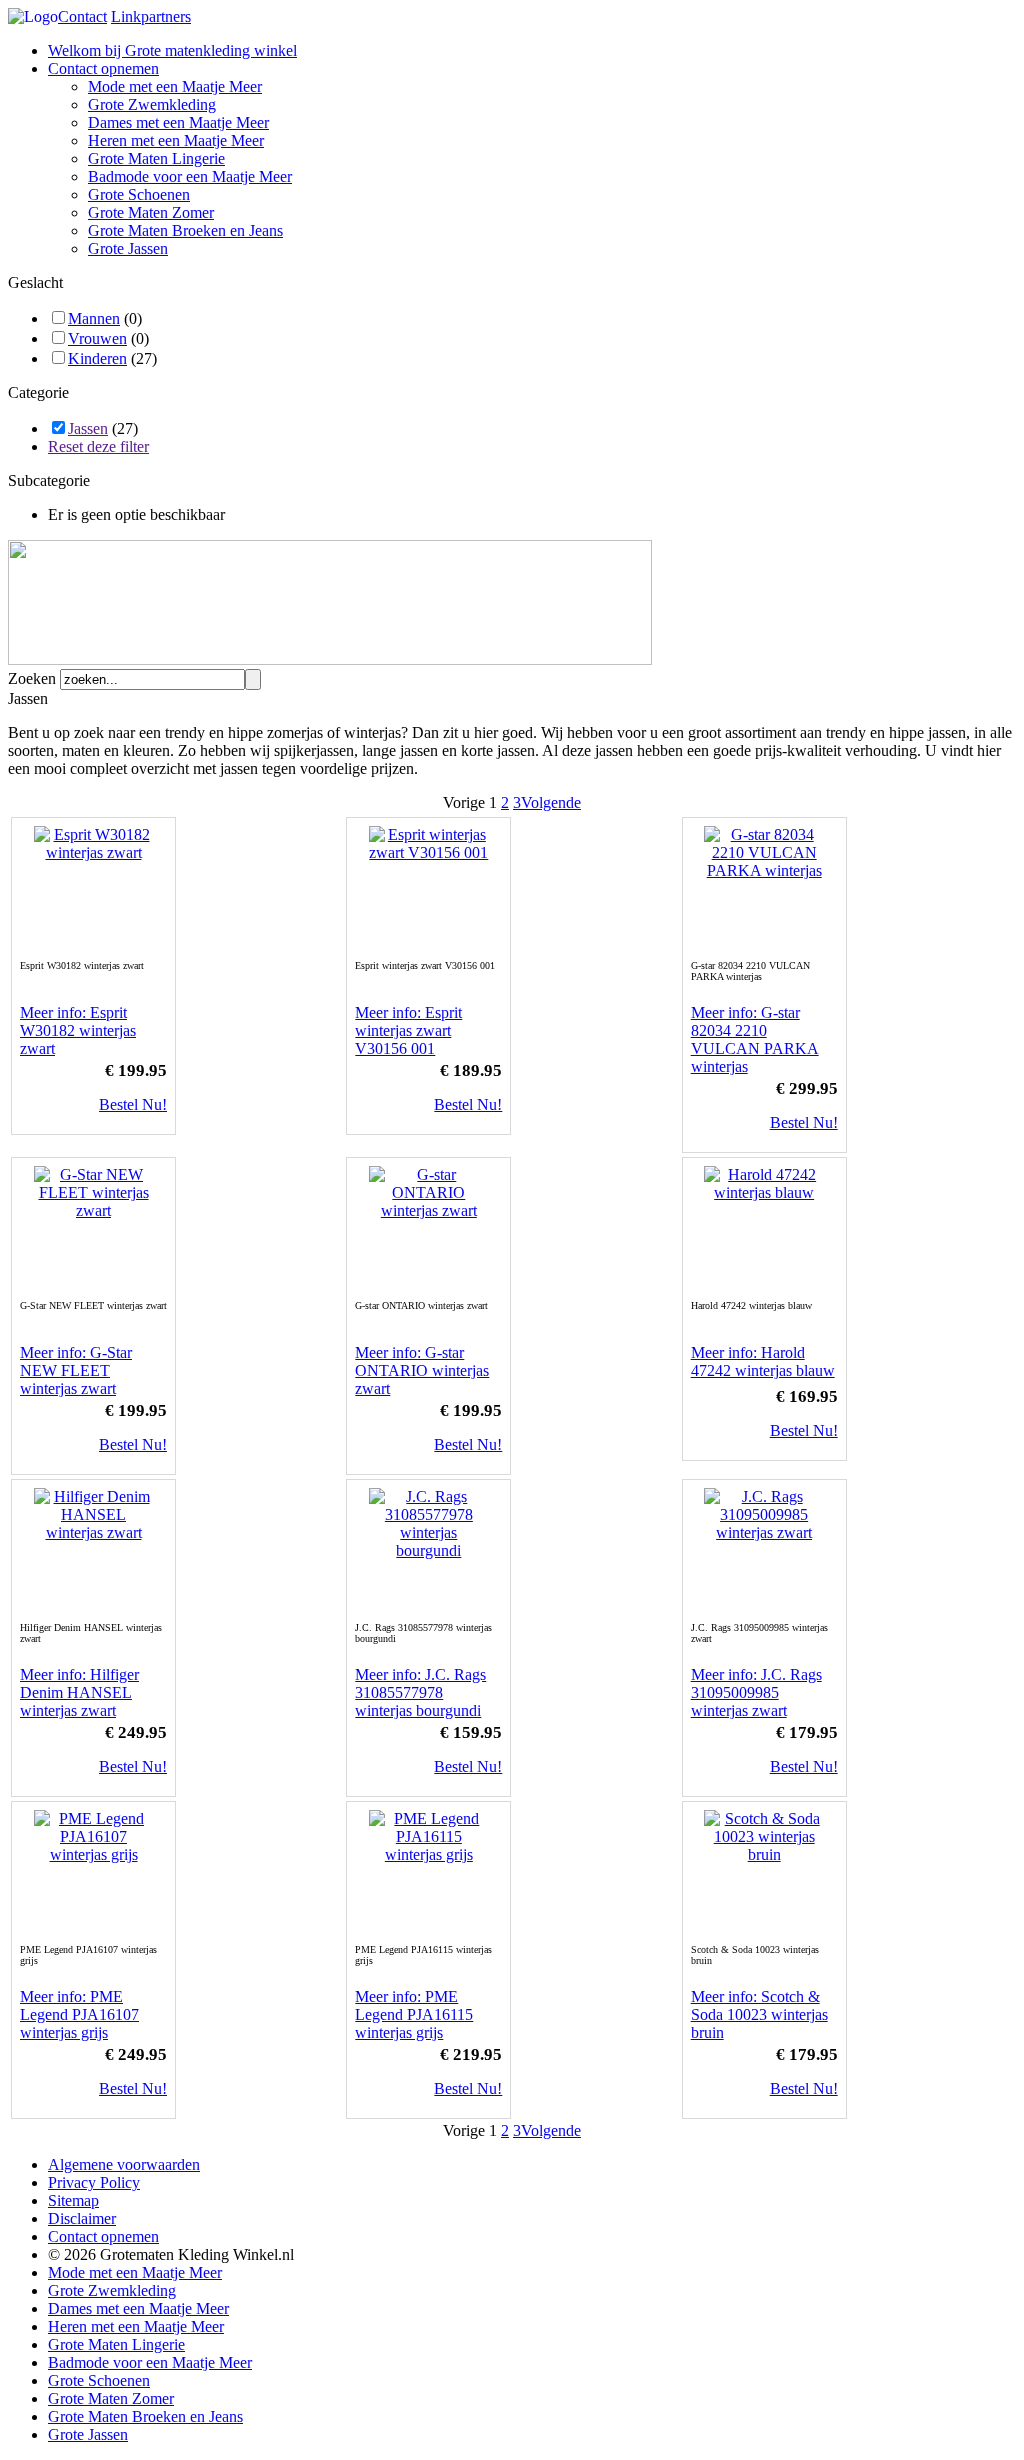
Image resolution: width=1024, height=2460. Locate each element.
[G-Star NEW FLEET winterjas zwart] (94, 1210)
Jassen (88, 428)
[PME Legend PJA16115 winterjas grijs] (429, 1854)
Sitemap (73, 2200)
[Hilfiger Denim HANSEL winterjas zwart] (94, 1532)
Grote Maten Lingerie (156, 158)
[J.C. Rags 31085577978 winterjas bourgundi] (429, 1550)
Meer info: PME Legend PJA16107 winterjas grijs (79, 2014)
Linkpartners (151, 16)
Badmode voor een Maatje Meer (190, 176)
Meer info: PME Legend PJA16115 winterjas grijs (414, 2014)
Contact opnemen (103, 68)
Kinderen (97, 358)
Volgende (551, 802)
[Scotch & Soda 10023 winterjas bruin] (764, 1854)
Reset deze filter (98, 446)
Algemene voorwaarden (124, 2164)
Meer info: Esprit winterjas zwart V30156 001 (408, 1030)
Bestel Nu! (133, 1104)
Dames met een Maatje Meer (178, 122)
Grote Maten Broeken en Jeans (185, 230)
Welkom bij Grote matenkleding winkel (172, 50)
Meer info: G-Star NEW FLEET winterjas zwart (76, 1370)
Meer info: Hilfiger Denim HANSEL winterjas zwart (79, 1692)
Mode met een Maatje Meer (175, 86)
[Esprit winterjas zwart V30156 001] (429, 852)
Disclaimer (82, 2218)
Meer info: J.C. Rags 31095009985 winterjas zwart (756, 1692)
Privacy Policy (94, 2182)
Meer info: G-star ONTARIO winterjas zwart (422, 1370)
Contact (82, 16)
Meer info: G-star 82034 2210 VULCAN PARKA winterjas (755, 1039)
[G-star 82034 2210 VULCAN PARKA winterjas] (764, 870)
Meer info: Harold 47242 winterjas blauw (763, 1361)
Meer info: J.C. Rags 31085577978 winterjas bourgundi (420, 1692)
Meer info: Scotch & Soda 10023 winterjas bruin (759, 2014)
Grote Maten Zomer (151, 212)
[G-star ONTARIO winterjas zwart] (429, 1210)
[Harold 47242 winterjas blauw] (764, 1192)
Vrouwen (97, 338)
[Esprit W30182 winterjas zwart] (94, 852)
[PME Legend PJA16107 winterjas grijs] (94, 1854)
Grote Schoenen (139, 194)
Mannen (94, 318)
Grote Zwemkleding (152, 104)
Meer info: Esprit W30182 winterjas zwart (78, 1030)
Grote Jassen (128, 248)
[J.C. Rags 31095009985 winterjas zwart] (764, 1532)
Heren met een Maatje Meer (176, 140)
